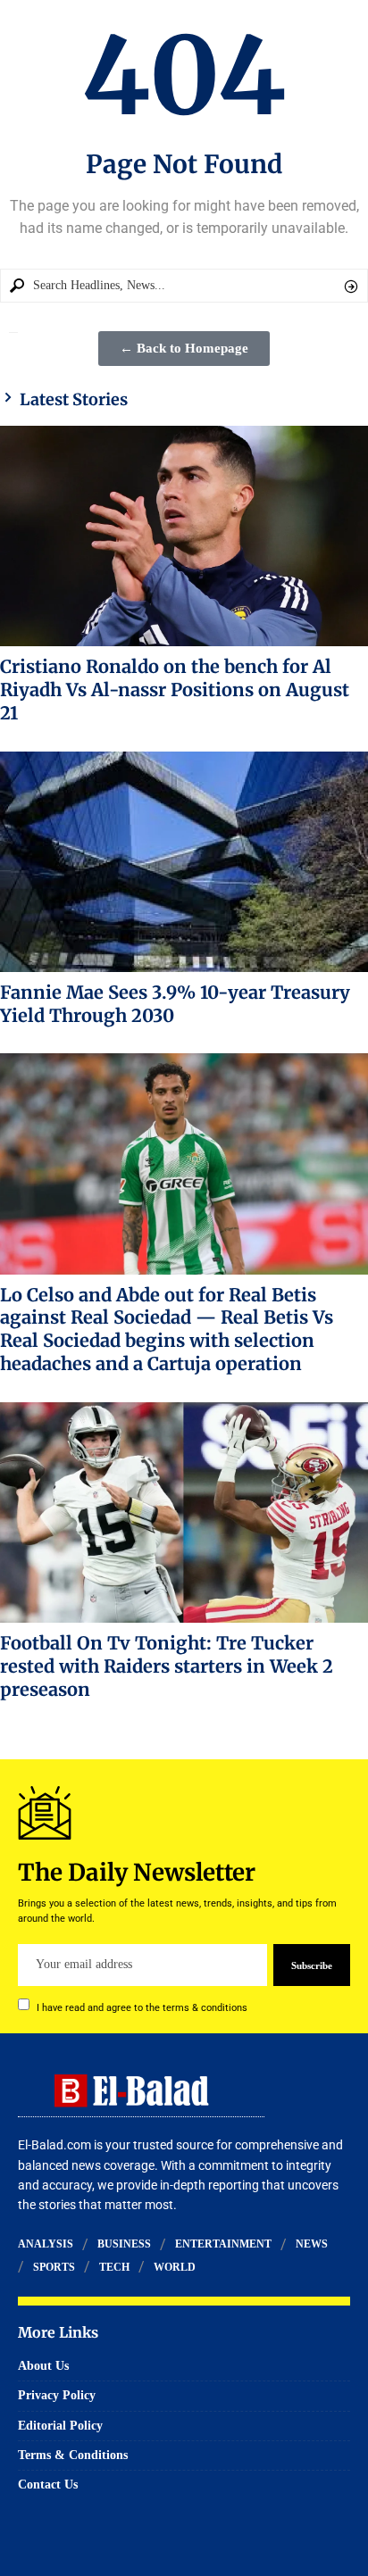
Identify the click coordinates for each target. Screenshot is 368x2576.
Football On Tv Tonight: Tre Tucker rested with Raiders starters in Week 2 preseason (167, 1666)
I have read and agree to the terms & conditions (142, 2007)
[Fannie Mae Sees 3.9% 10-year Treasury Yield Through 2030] (184, 862)
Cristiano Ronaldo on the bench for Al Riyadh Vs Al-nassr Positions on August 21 (175, 690)
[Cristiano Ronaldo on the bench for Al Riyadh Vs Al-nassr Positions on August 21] (184, 536)
